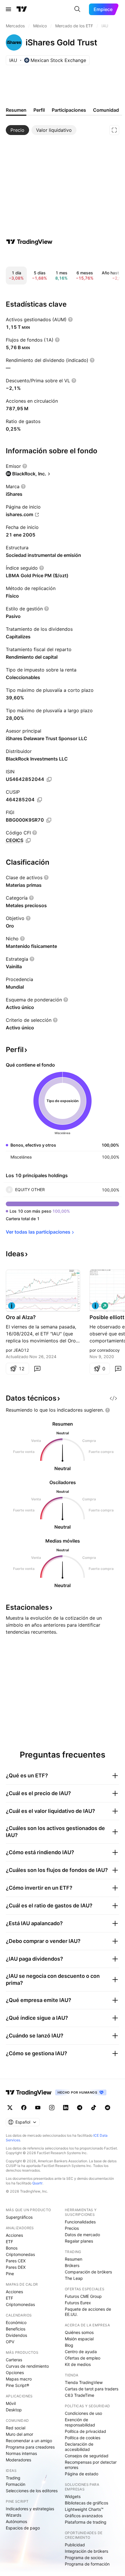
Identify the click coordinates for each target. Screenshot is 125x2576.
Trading (13, 2478)
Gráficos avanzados (84, 2516)
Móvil (11, 2403)
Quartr (37, 2183)
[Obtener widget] (113, 1398)
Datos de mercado (82, 2235)
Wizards (14, 2515)
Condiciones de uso (83, 2413)
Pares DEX (16, 2267)
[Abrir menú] (8, 9)
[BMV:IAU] (95, 1306)
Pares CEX (16, 2261)
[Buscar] (77, 9)
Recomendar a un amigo (29, 2441)
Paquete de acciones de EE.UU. (88, 2312)
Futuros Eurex (78, 2303)
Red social (16, 2428)
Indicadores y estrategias (30, 2509)
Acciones (14, 2235)
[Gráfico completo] (114, 130)
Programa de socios (84, 2558)
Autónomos (16, 2521)
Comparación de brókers (88, 2272)
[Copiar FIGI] (49, 820)
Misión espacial (79, 2339)
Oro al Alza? (21, 1317)
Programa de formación (87, 2564)
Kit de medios (78, 2364)
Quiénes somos (79, 2332)
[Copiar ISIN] (49, 779)
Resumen (74, 2259)
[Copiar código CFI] (28, 841)
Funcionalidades (80, 2222)
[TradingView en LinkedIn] (66, 2108)
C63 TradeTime (80, 2395)
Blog (69, 2345)
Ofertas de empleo (83, 2358)
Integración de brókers (86, 2551)
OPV (10, 2342)
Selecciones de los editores (32, 2491)
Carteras (14, 2360)
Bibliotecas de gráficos (86, 2503)
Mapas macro (19, 2379)
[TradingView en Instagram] (52, 2108)
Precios (72, 2228)
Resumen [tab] (16, 110)
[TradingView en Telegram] (80, 2108)
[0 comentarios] (37, 1369)
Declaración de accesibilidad (79, 2447)
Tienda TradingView (84, 2382)
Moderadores (18, 2460)
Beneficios (16, 2329)
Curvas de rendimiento (27, 2366)
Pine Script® (17, 2385)
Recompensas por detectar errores (91, 2465)
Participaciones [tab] (69, 110)
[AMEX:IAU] (12, 1306)
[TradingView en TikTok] (94, 2108)
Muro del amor (19, 2434)
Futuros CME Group (83, 2296)
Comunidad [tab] (106, 110)
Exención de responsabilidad (80, 2422)
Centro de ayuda (81, 2352)
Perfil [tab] (39, 110)
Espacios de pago (23, 2528)
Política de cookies (83, 2438)
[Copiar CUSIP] (40, 800)
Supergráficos (19, 2217)
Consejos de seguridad (87, 2456)
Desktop (14, 2410)
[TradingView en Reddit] (108, 2108)
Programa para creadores (30, 2447)
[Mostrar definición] (70, 319)
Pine (10, 2274)
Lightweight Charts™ (84, 2509)
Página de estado (82, 2474)
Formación (16, 2484)
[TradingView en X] (10, 2108)
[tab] (17, 130)
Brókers (72, 2265)
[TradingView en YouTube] (38, 2108)
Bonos (12, 2248)
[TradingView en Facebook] (24, 2108)
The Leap (74, 2278)
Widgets (73, 2496)
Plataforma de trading (86, 2522)
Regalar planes (79, 2241)
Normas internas (21, 2453)
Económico (16, 2322)
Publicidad (75, 2545)
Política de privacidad (85, 2431)
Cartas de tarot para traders (92, 2389)
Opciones (15, 2372)
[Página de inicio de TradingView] (22, 9)
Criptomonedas (20, 2254)
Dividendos (16, 2335)
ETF (9, 2242)
